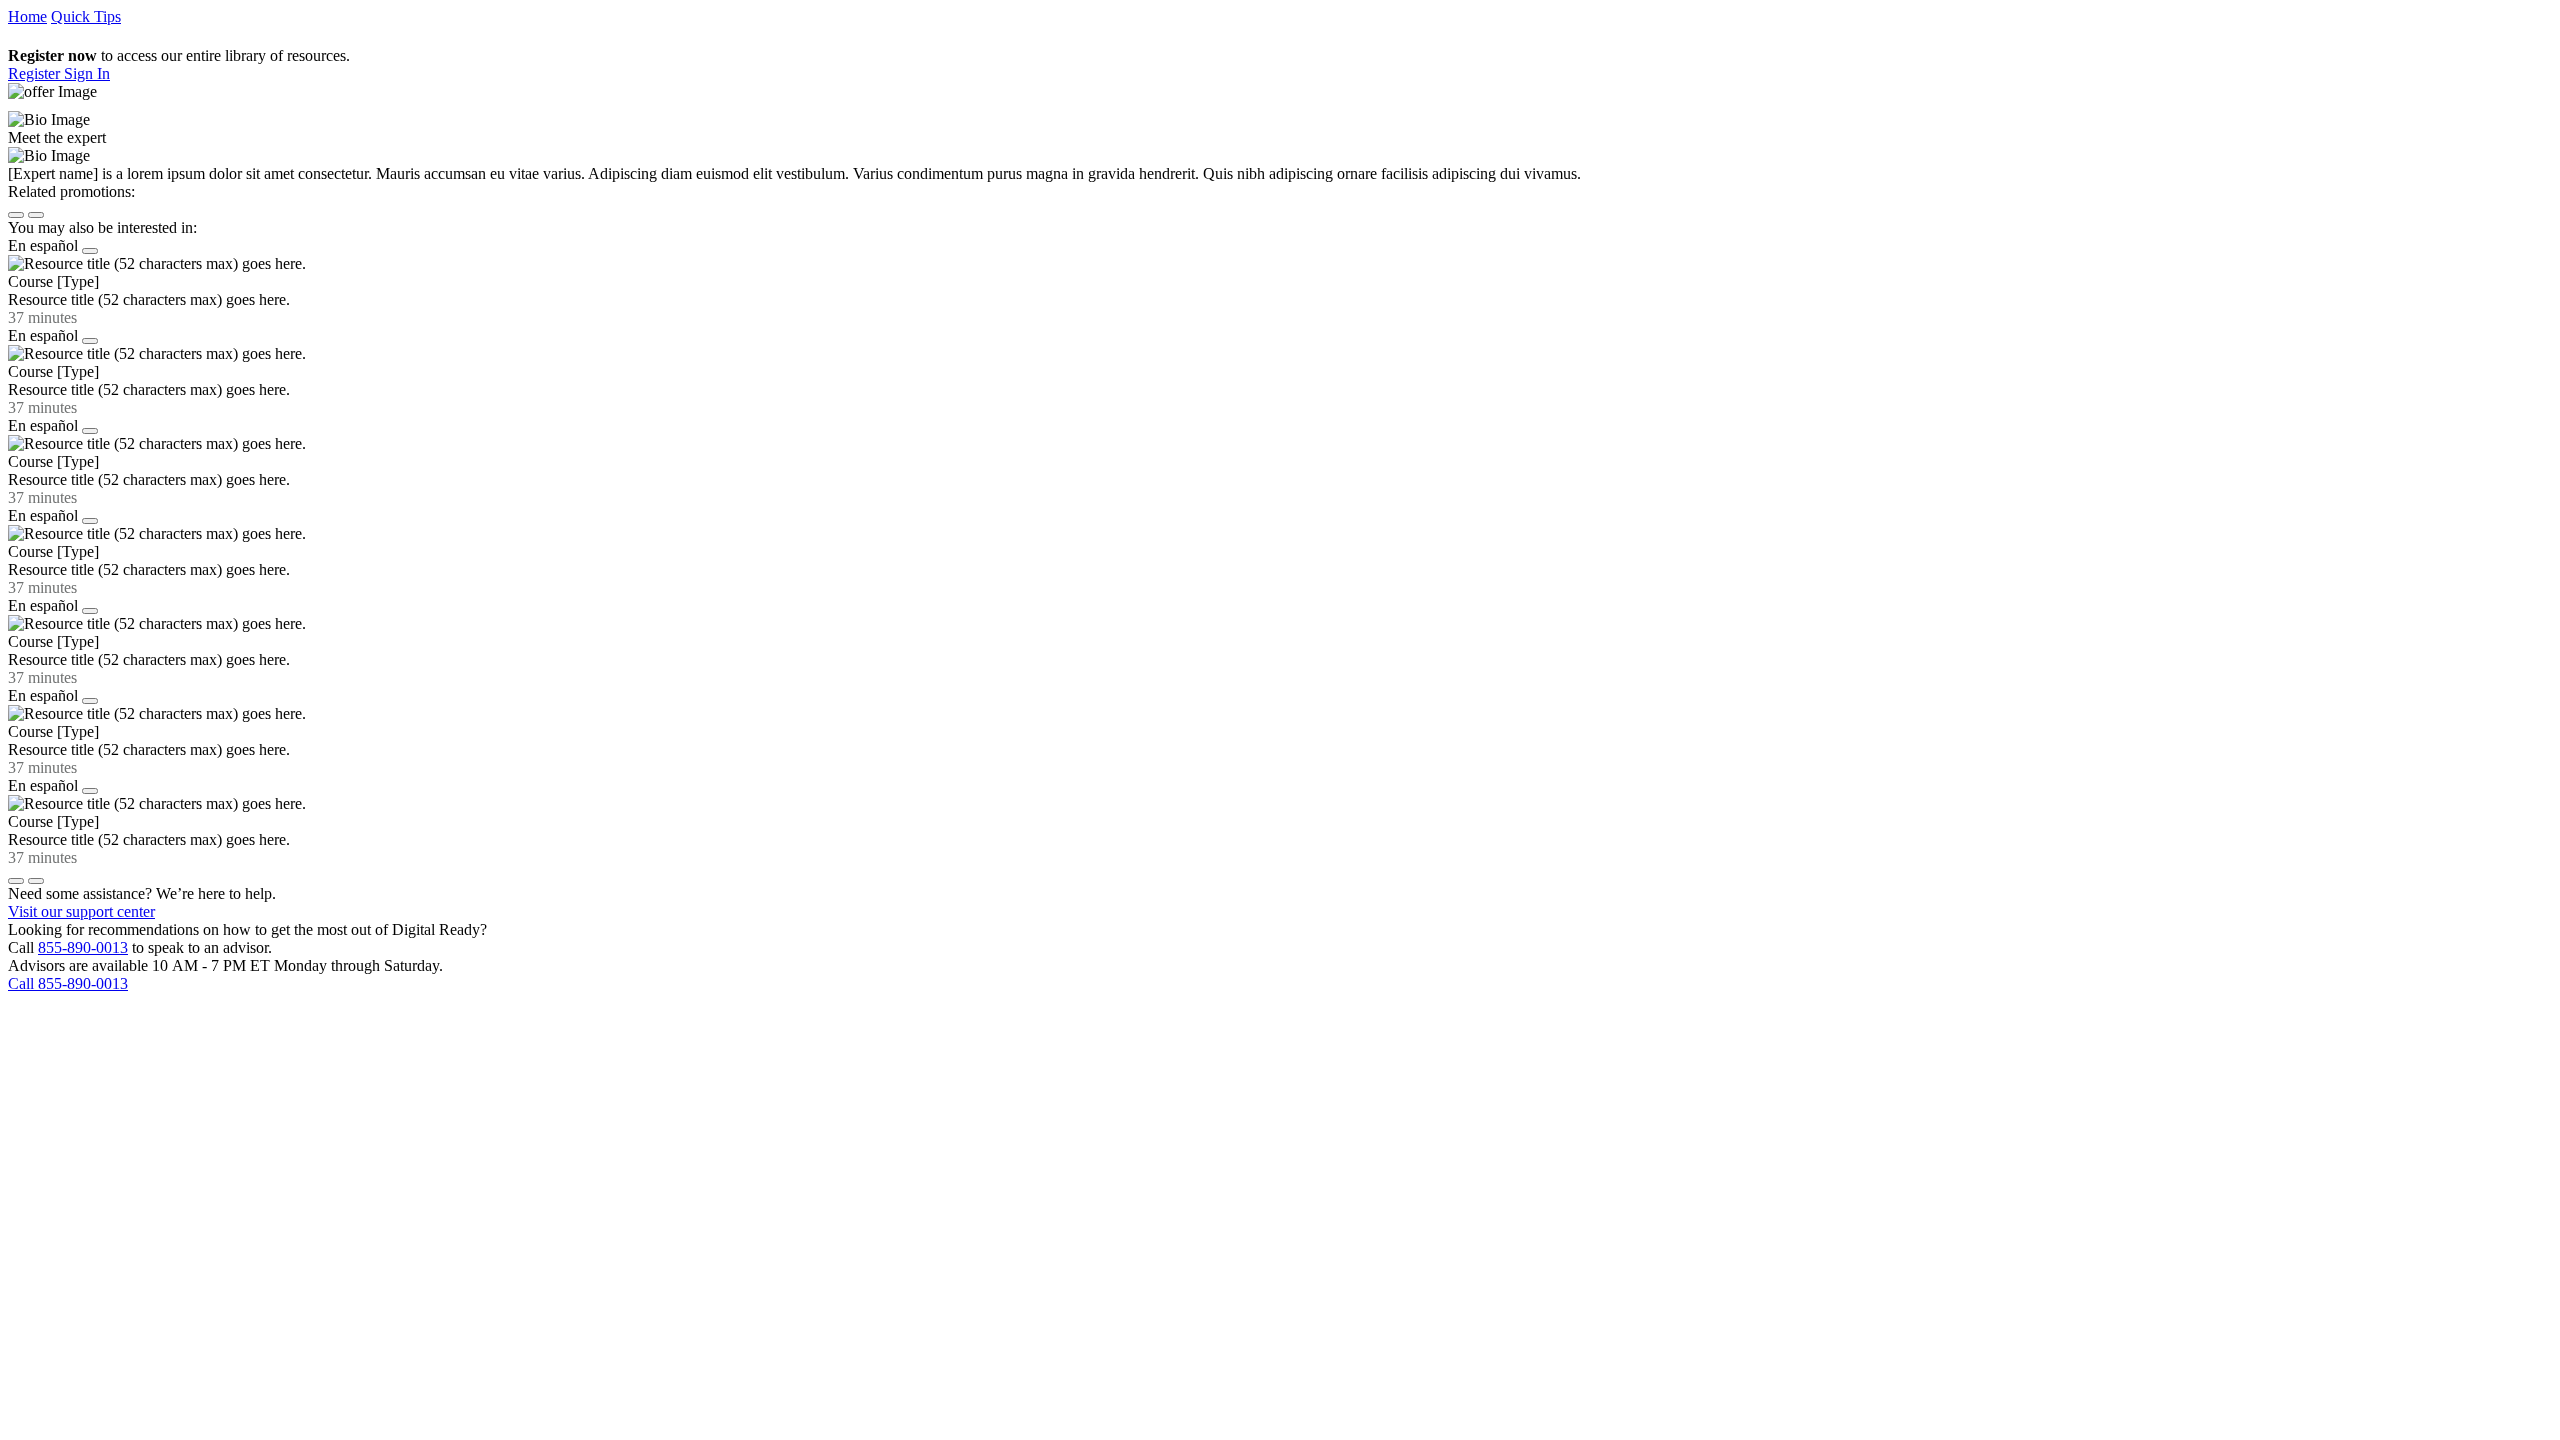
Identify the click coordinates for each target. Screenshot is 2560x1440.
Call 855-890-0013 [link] (68, 983)
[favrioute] (90, 251)
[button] (36, 73)
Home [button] (27, 16)
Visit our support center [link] (81, 911)
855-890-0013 (83, 947)
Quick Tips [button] (86, 16)
